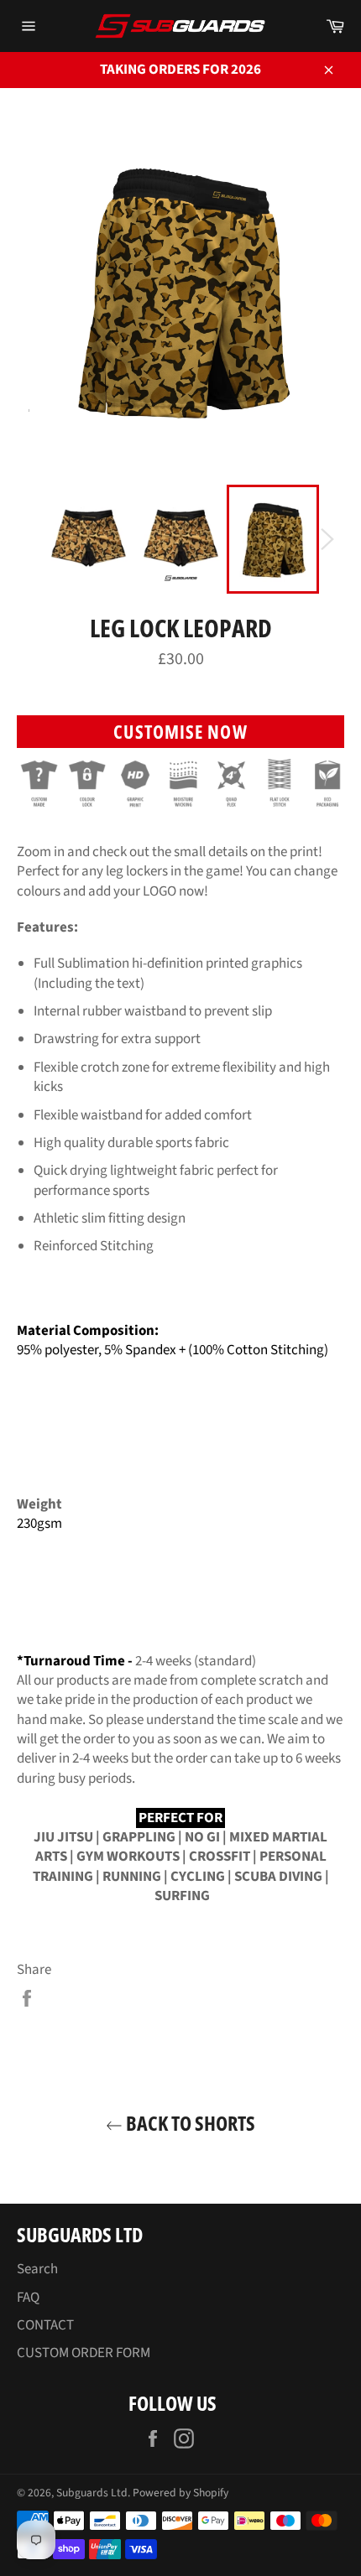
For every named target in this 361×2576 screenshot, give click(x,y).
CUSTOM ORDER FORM (84, 2353)
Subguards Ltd (92, 2493)
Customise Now (180, 731)
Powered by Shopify (180, 2493)
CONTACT (45, 2325)
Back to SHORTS (189, 2123)
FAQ (28, 2298)
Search (37, 2269)
